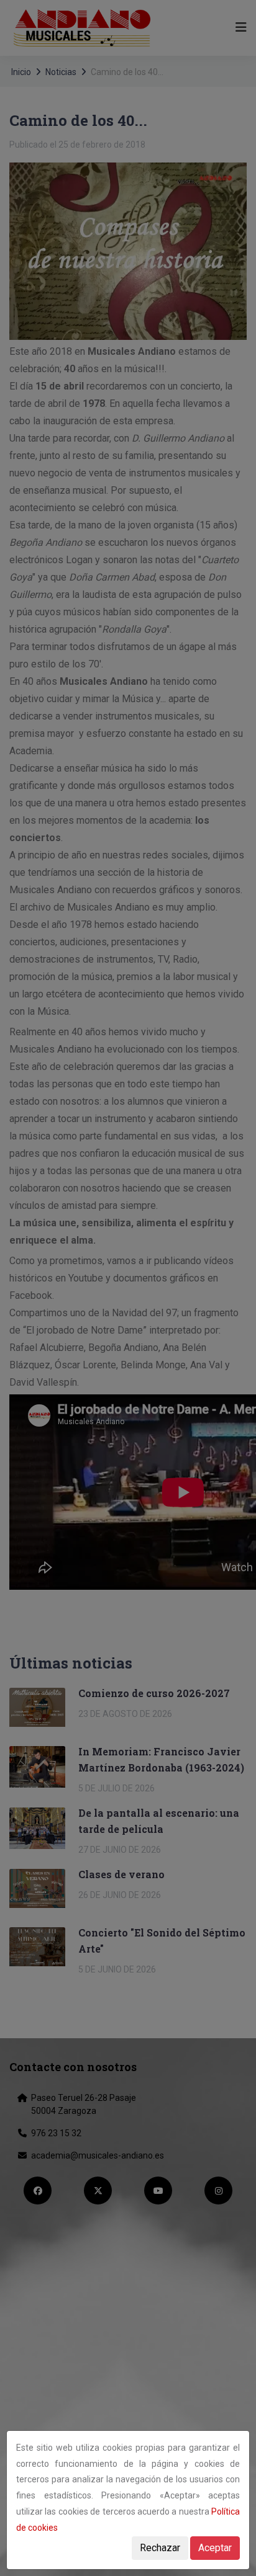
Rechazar (160, 2548)
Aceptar (215, 2548)
